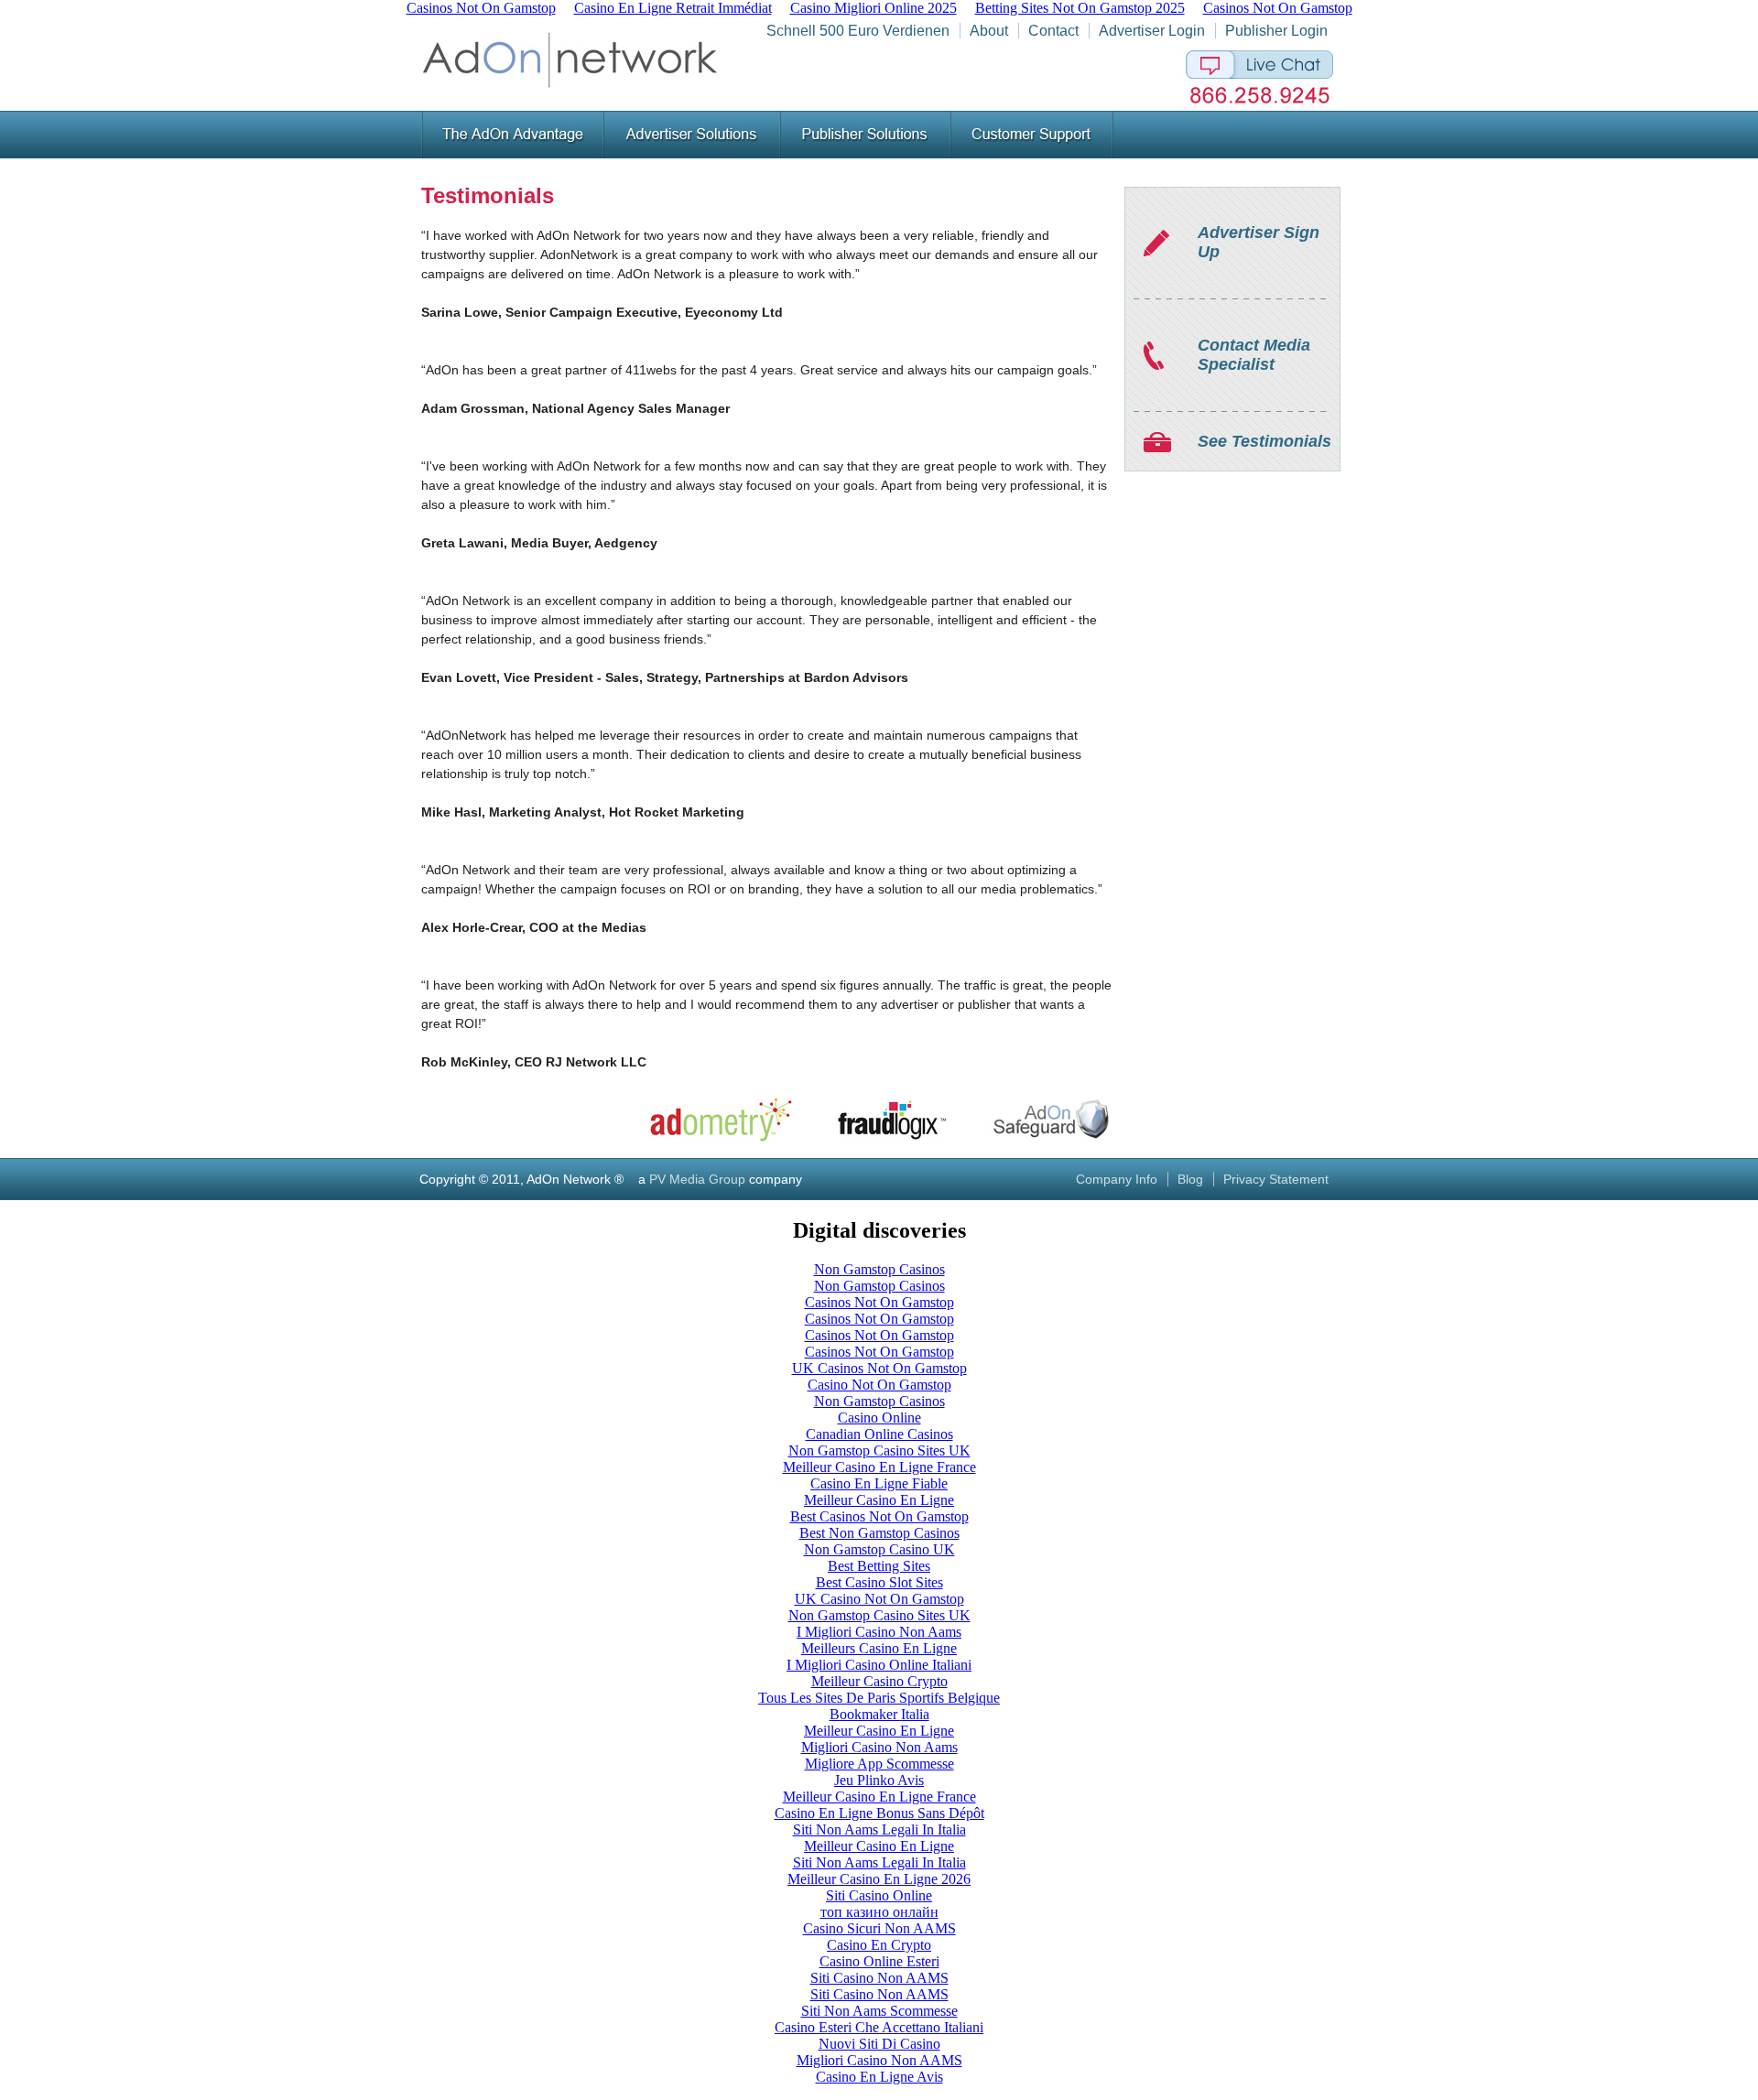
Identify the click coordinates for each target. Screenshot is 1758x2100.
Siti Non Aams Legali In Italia (879, 1829)
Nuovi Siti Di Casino (879, 2044)
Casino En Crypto (879, 1945)
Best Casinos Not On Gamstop (879, 1516)
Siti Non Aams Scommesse (879, 2011)
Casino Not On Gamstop (879, 1385)
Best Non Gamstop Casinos (879, 1533)
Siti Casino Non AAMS (879, 1978)
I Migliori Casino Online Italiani (879, 1665)
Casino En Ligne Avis (879, 2077)
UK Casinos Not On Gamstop (879, 1368)
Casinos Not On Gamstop (879, 1302)
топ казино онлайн (879, 1912)
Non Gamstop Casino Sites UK (879, 1451)
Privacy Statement (1276, 1179)
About (989, 31)
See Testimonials (1264, 441)
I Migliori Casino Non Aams (879, 1632)
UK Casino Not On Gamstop (879, 1599)
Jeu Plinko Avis (879, 1780)
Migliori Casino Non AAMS (879, 2060)
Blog (1190, 1179)
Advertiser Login (1152, 31)
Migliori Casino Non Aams (879, 1747)
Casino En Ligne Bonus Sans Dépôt (879, 1813)
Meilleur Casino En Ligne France (879, 1467)
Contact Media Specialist (1254, 355)
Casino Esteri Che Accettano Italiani (879, 2027)
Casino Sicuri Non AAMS (879, 1928)
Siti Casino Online (879, 1895)
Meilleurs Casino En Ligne (879, 1648)
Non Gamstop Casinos (879, 1269)
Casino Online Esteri (879, 1961)
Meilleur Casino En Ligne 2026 (879, 1879)
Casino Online (879, 1418)
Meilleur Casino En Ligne (879, 1500)
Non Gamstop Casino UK (879, 1549)
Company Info (1117, 1179)
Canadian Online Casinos (879, 1434)
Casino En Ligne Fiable (879, 1483)
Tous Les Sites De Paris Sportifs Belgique (879, 1698)
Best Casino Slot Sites (879, 1582)
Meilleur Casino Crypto (879, 1681)
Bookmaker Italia (879, 1714)
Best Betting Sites (879, 1566)
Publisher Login (1276, 31)
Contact (1053, 31)
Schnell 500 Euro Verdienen (858, 31)
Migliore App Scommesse (879, 1764)
